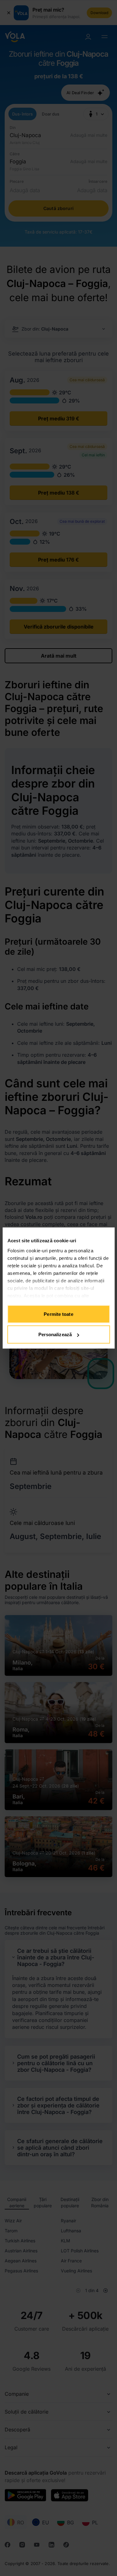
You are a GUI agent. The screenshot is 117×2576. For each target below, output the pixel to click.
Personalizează (55, 1334)
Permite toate (58, 1314)
